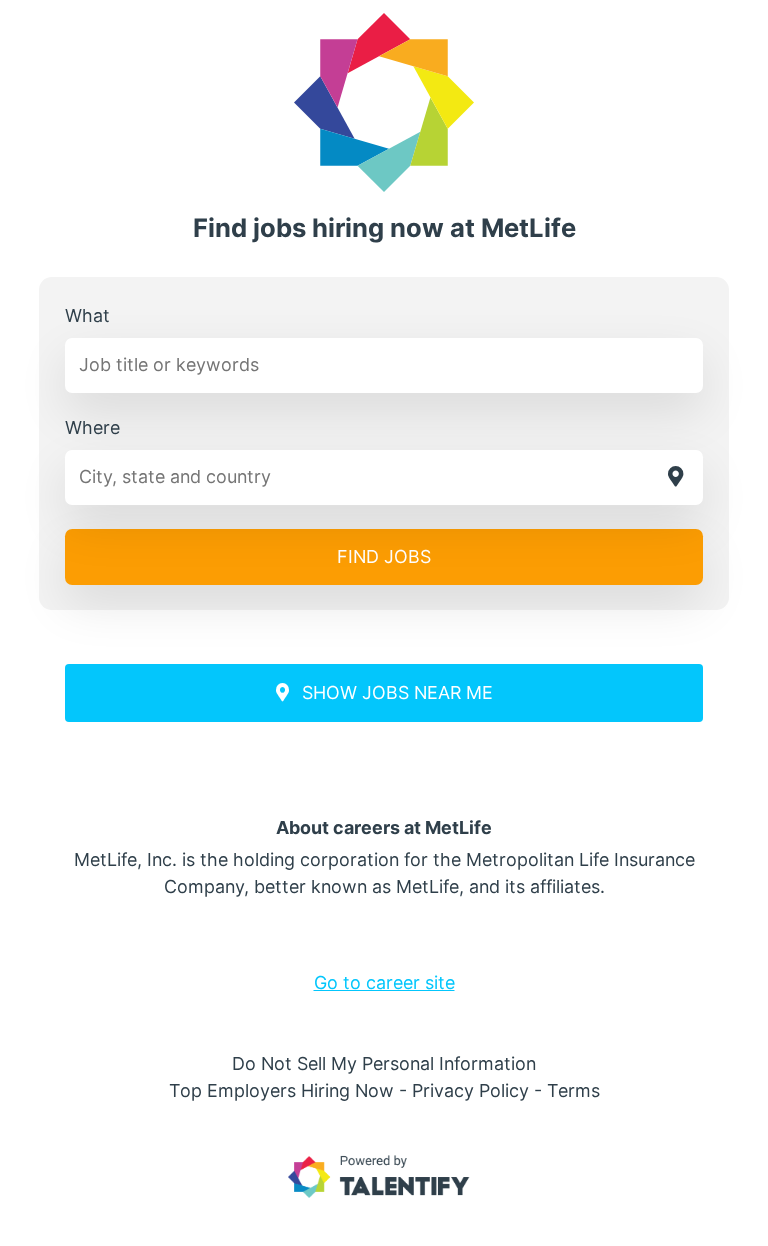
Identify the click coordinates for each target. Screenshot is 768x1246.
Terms (573, 1090)
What (87, 315)
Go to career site (384, 982)
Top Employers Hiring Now (281, 1090)
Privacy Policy (470, 1090)
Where (92, 427)
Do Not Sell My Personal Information (384, 1063)
